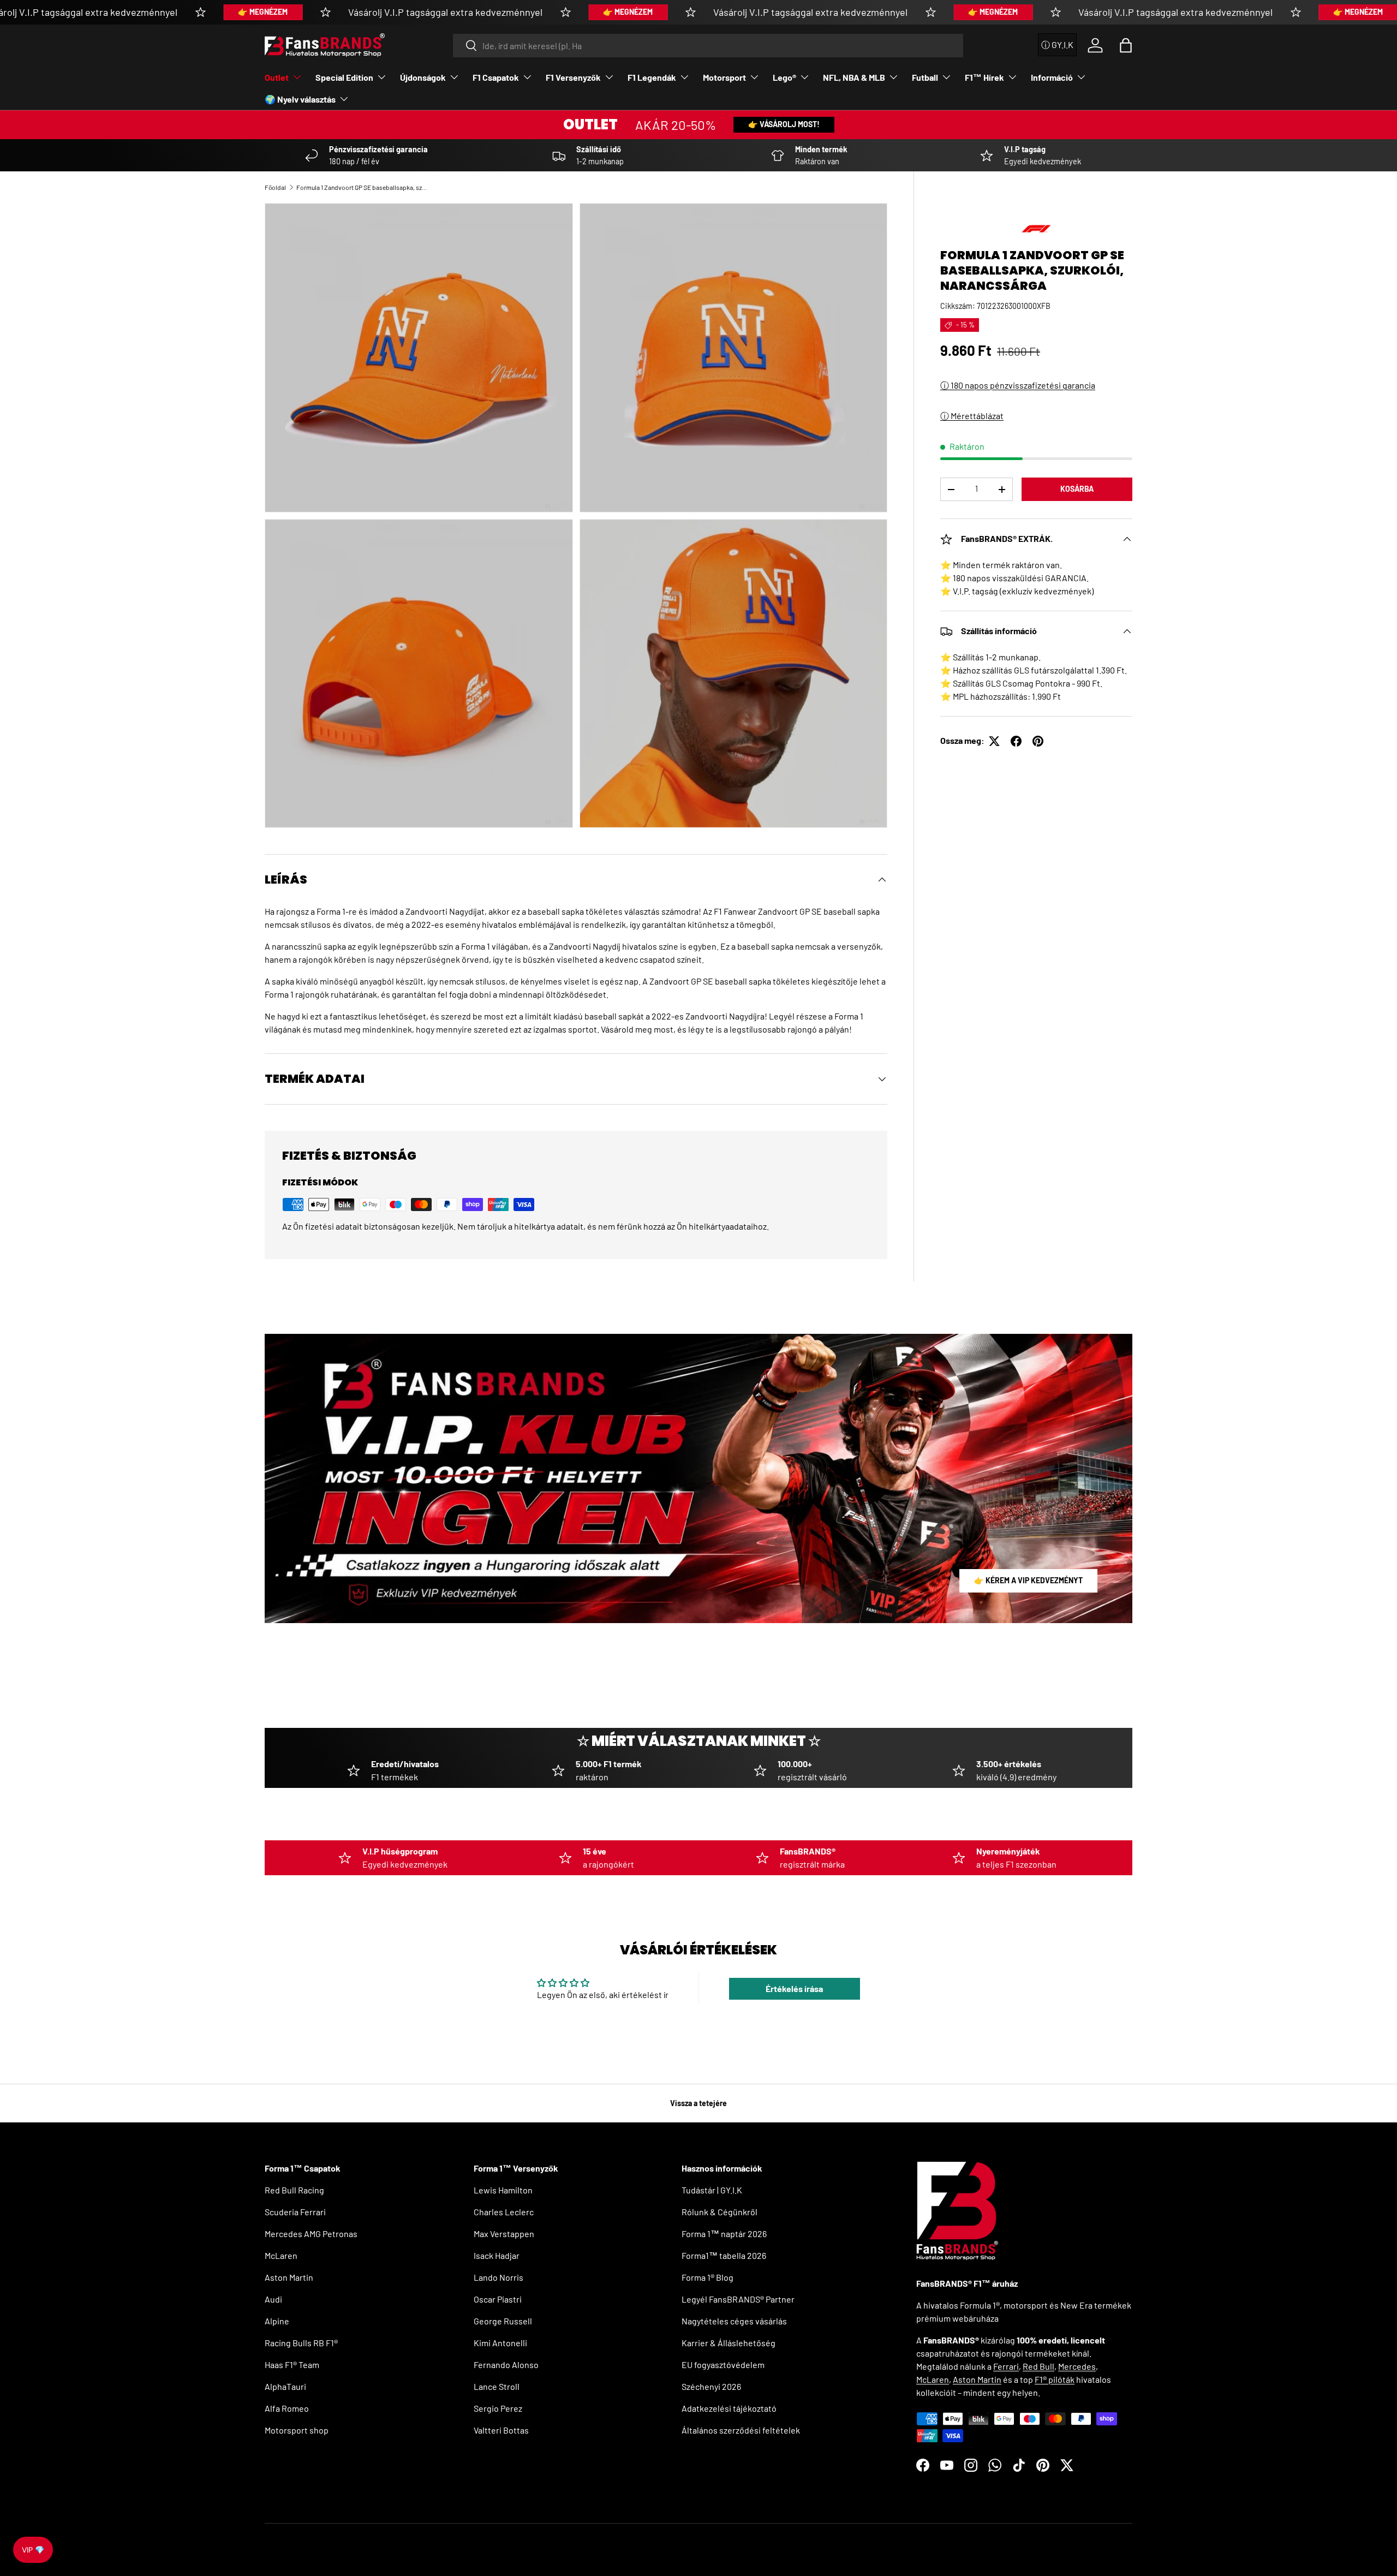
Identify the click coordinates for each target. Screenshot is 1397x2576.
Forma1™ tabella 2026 (724, 2255)
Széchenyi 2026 (711, 2386)
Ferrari (1006, 2366)
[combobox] (708, 46)
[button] (1126, 45)
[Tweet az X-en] (994, 741)
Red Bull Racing (294, 2190)
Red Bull (1038, 2366)
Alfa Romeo (287, 2408)
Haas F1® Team (292, 2365)
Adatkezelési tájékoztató (729, 2408)
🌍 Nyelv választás (300, 99)
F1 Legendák (652, 77)
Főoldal (275, 187)
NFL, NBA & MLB (854, 77)
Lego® (784, 77)
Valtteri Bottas (501, 2430)
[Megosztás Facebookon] (1016, 741)
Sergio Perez (498, 2408)
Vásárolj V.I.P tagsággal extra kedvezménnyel (445, 12)
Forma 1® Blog (708, 2277)
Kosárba (1077, 489)
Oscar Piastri (498, 2299)
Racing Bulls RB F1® (301, 2343)
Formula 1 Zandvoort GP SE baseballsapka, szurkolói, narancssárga (362, 187)
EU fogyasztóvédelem (723, 2365)
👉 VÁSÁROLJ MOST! (784, 124)
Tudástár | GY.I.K (712, 2190)
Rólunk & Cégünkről (720, 2212)
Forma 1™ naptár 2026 (724, 2234)
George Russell (503, 2321)
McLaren (281, 2255)
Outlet (277, 77)
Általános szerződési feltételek (741, 2430)
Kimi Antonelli (500, 2343)
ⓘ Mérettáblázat (972, 416)
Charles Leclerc (504, 2212)
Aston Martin (289, 2277)
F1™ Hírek (984, 77)
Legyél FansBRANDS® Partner (738, 2299)
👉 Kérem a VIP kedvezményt (1028, 1580)
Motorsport (724, 77)
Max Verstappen (504, 2234)
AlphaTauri (285, 2386)
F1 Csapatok (496, 77)
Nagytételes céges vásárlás (734, 2321)
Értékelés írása (794, 1988)
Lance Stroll (497, 2386)
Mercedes (1077, 2366)
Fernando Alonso (506, 2365)
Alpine (277, 2321)
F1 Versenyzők (573, 77)
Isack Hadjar (497, 2255)
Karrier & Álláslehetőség (729, 2343)
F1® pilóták (1055, 2379)
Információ (1052, 77)
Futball (925, 77)
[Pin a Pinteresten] (1038, 741)
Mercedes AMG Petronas (311, 2234)
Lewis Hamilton (503, 2190)
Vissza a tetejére (698, 2103)
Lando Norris (498, 2277)
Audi (273, 2299)
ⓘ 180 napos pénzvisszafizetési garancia (1018, 386)
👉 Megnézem (263, 12)
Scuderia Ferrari (295, 2212)
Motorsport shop (297, 2430)
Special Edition (344, 77)
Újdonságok (423, 77)
